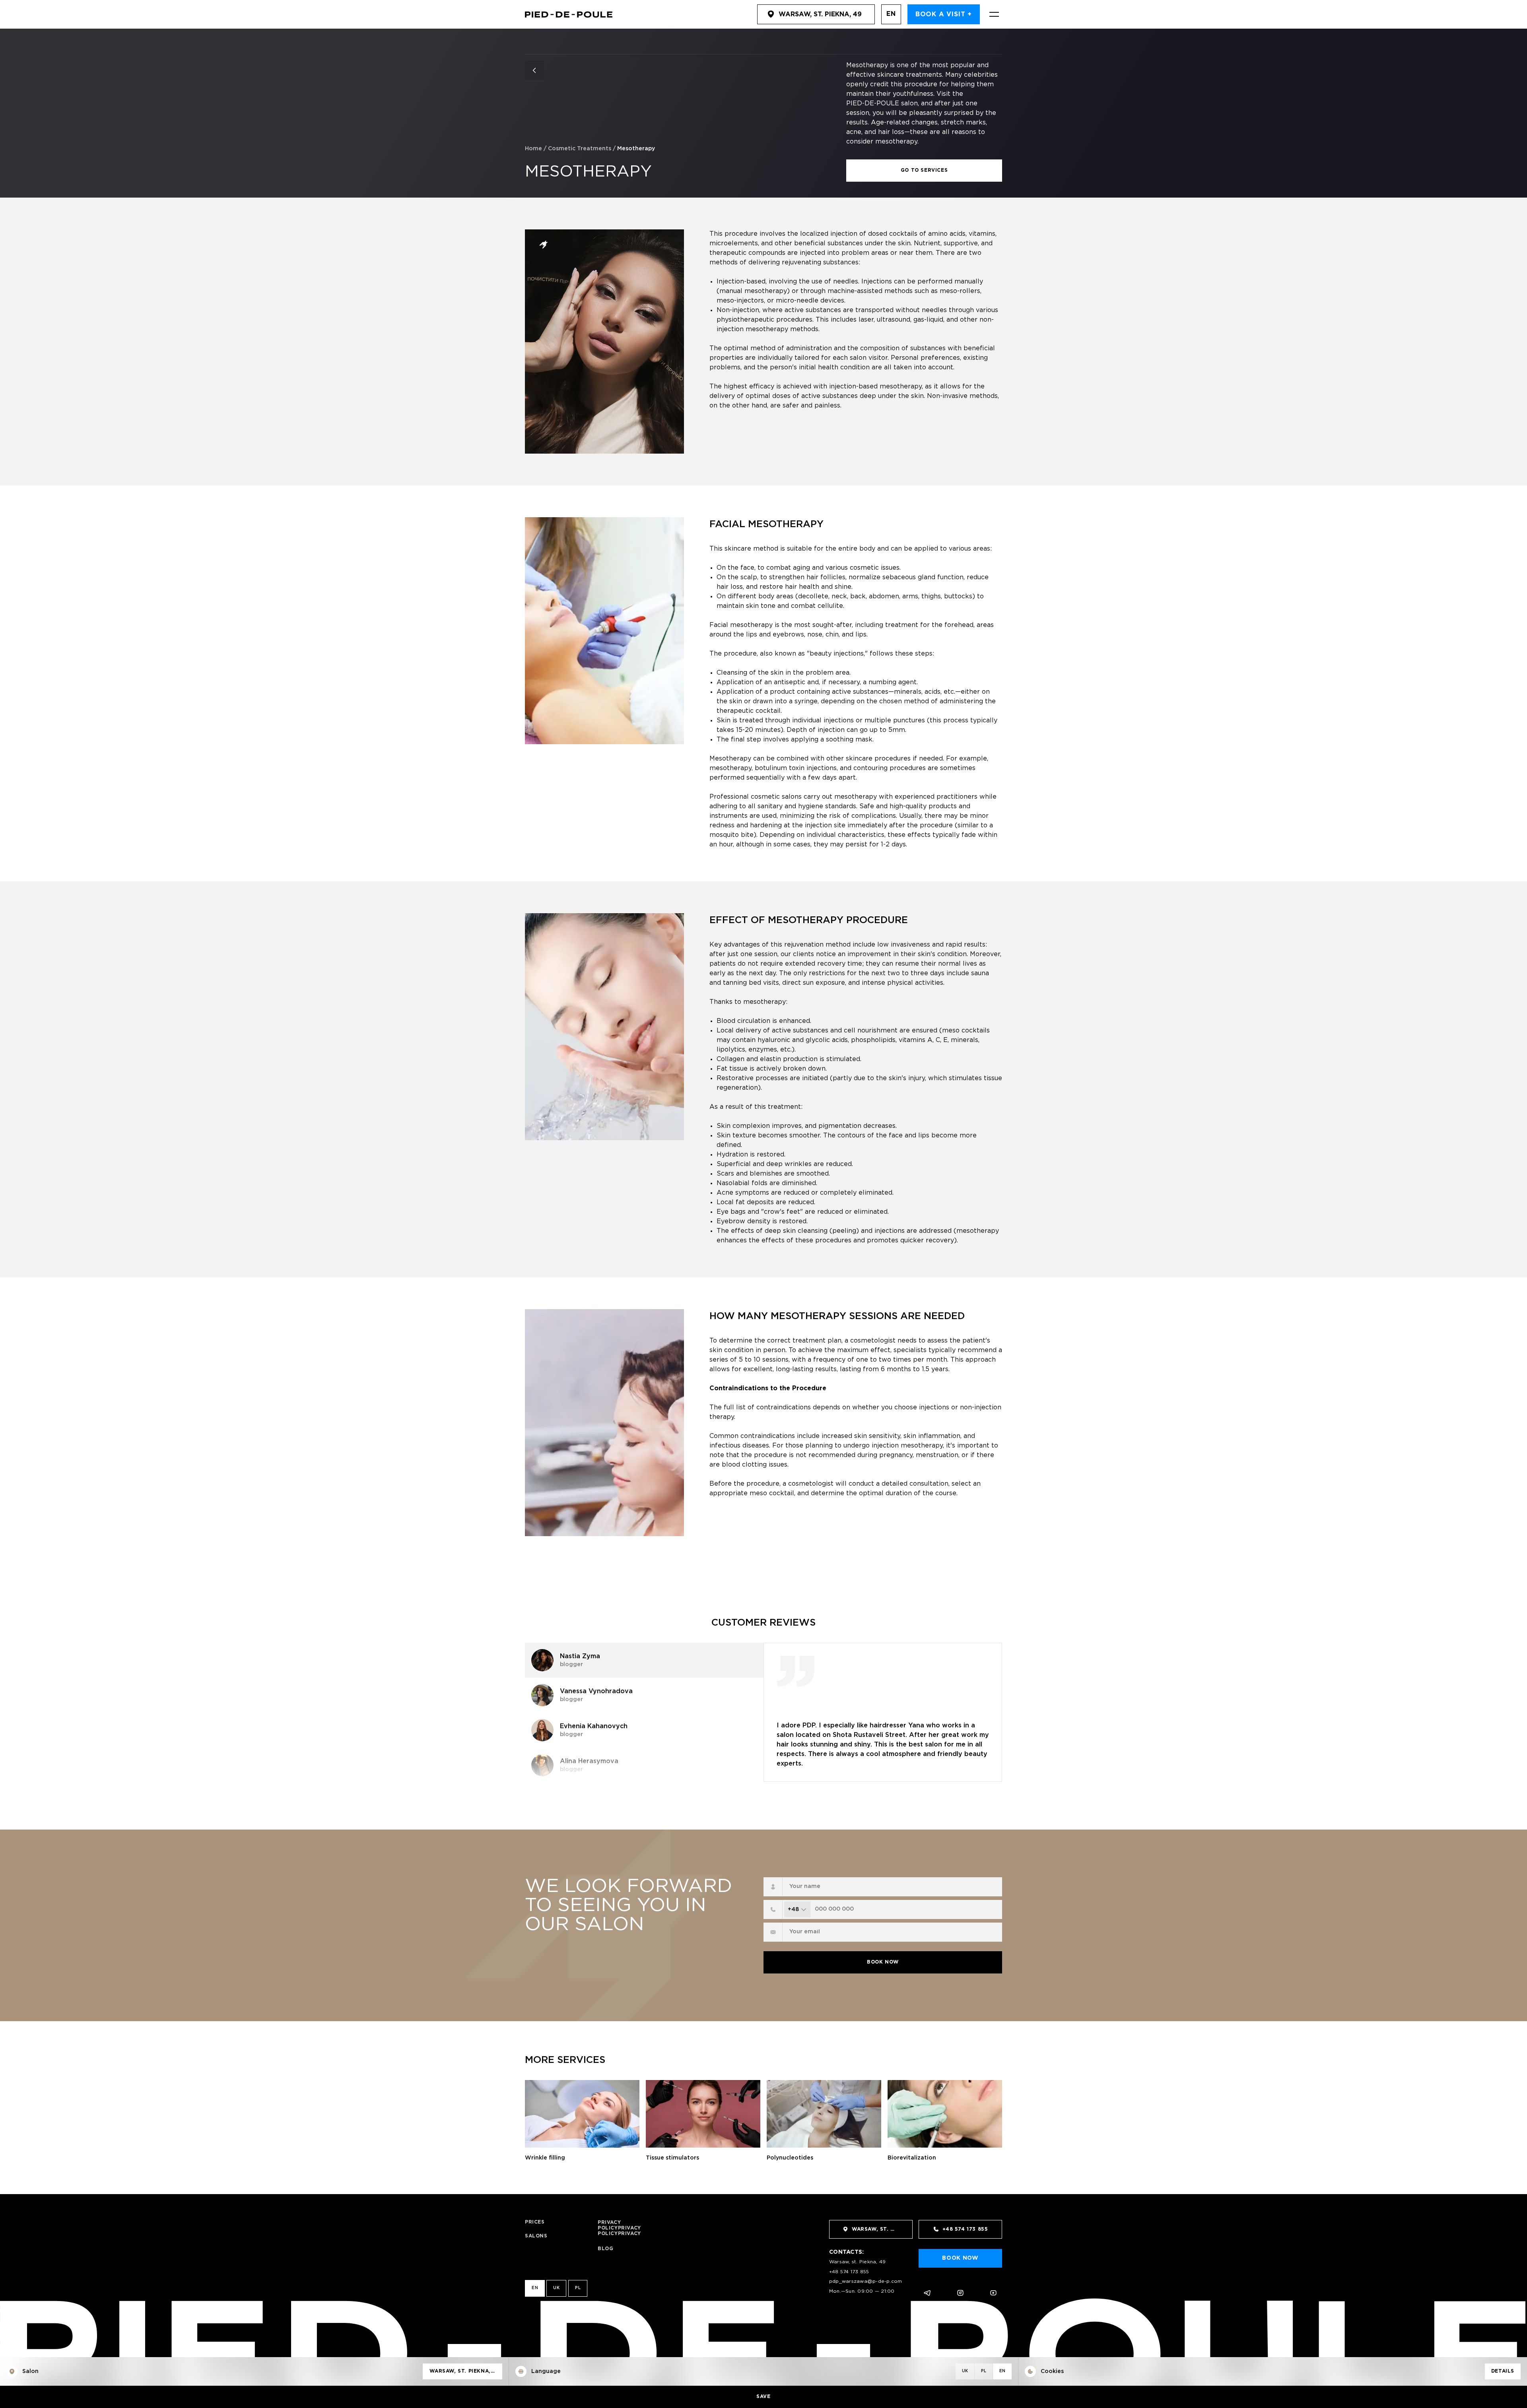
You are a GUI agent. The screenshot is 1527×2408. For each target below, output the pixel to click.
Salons (536, 2236)
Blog (605, 2249)
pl (578, 2288)
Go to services (924, 170)
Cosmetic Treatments (580, 149)
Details (1503, 2371)
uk (556, 2288)
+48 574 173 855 (849, 2272)
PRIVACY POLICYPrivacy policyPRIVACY (619, 2228)
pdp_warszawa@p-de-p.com (866, 2281)
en (891, 14)
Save (763, 2397)
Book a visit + (944, 15)
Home (533, 149)
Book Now (883, 1962)
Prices (535, 2222)
